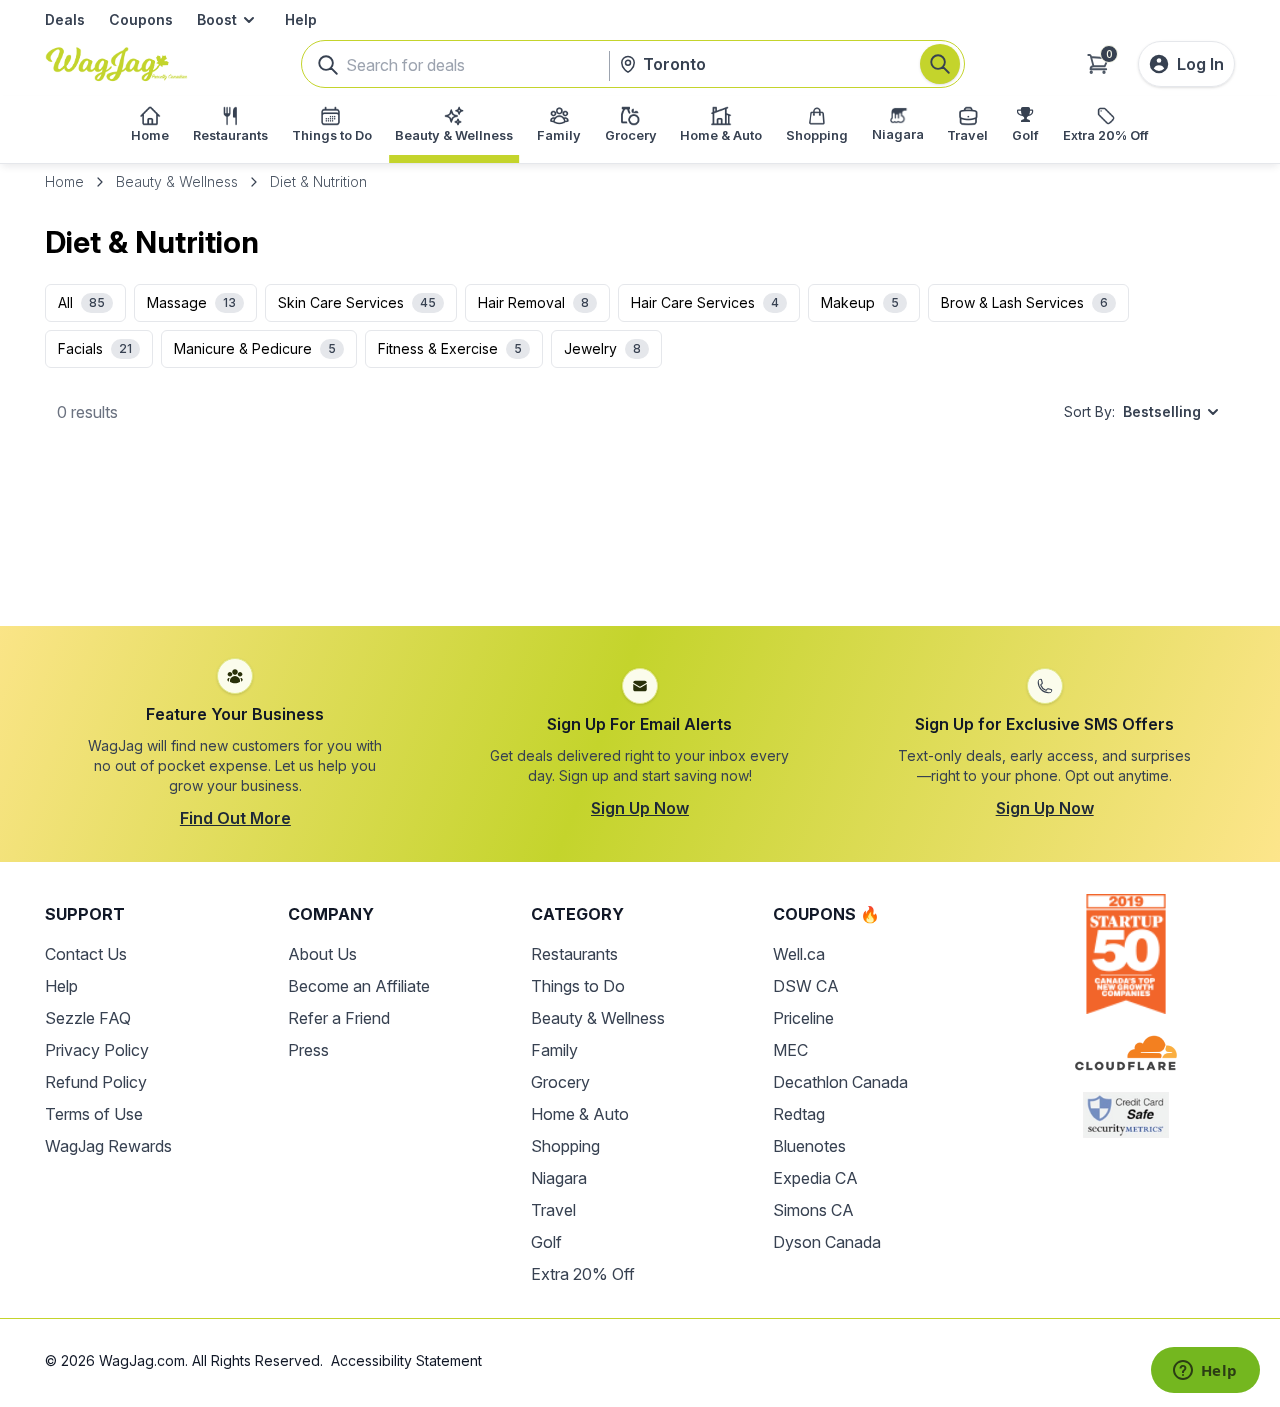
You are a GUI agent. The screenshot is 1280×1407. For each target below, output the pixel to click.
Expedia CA (815, 1178)
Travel (553, 1210)
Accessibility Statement (406, 1360)
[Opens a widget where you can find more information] (1205, 1372)
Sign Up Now (640, 808)
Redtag (799, 1114)
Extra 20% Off (583, 1274)
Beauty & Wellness (177, 181)
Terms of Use (94, 1114)
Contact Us (86, 954)
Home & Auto (580, 1114)
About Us (322, 954)
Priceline (803, 1018)
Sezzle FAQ (88, 1018)
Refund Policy (96, 1082)
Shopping (565, 1146)
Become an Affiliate (359, 986)
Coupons (141, 19)
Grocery (560, 1082)
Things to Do (578, 986)
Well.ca (799, 954)
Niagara (559, 1178)
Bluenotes (809, 1146)
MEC (790, 1050)
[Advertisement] (640, 541)
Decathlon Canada (840, 1082)
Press (308, 1050)
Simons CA (813, 1210)
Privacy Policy (97, 1050)
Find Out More (235, 818)
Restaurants (574, 954)
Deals (65, 19)
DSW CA (806, 986)
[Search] (940, 64)
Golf (546, 1242)
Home (64, 181)
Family (554, 1050)
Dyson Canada (827, 1242)
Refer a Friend (339, 1018)
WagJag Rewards (108, 1146)
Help (301, 19)
